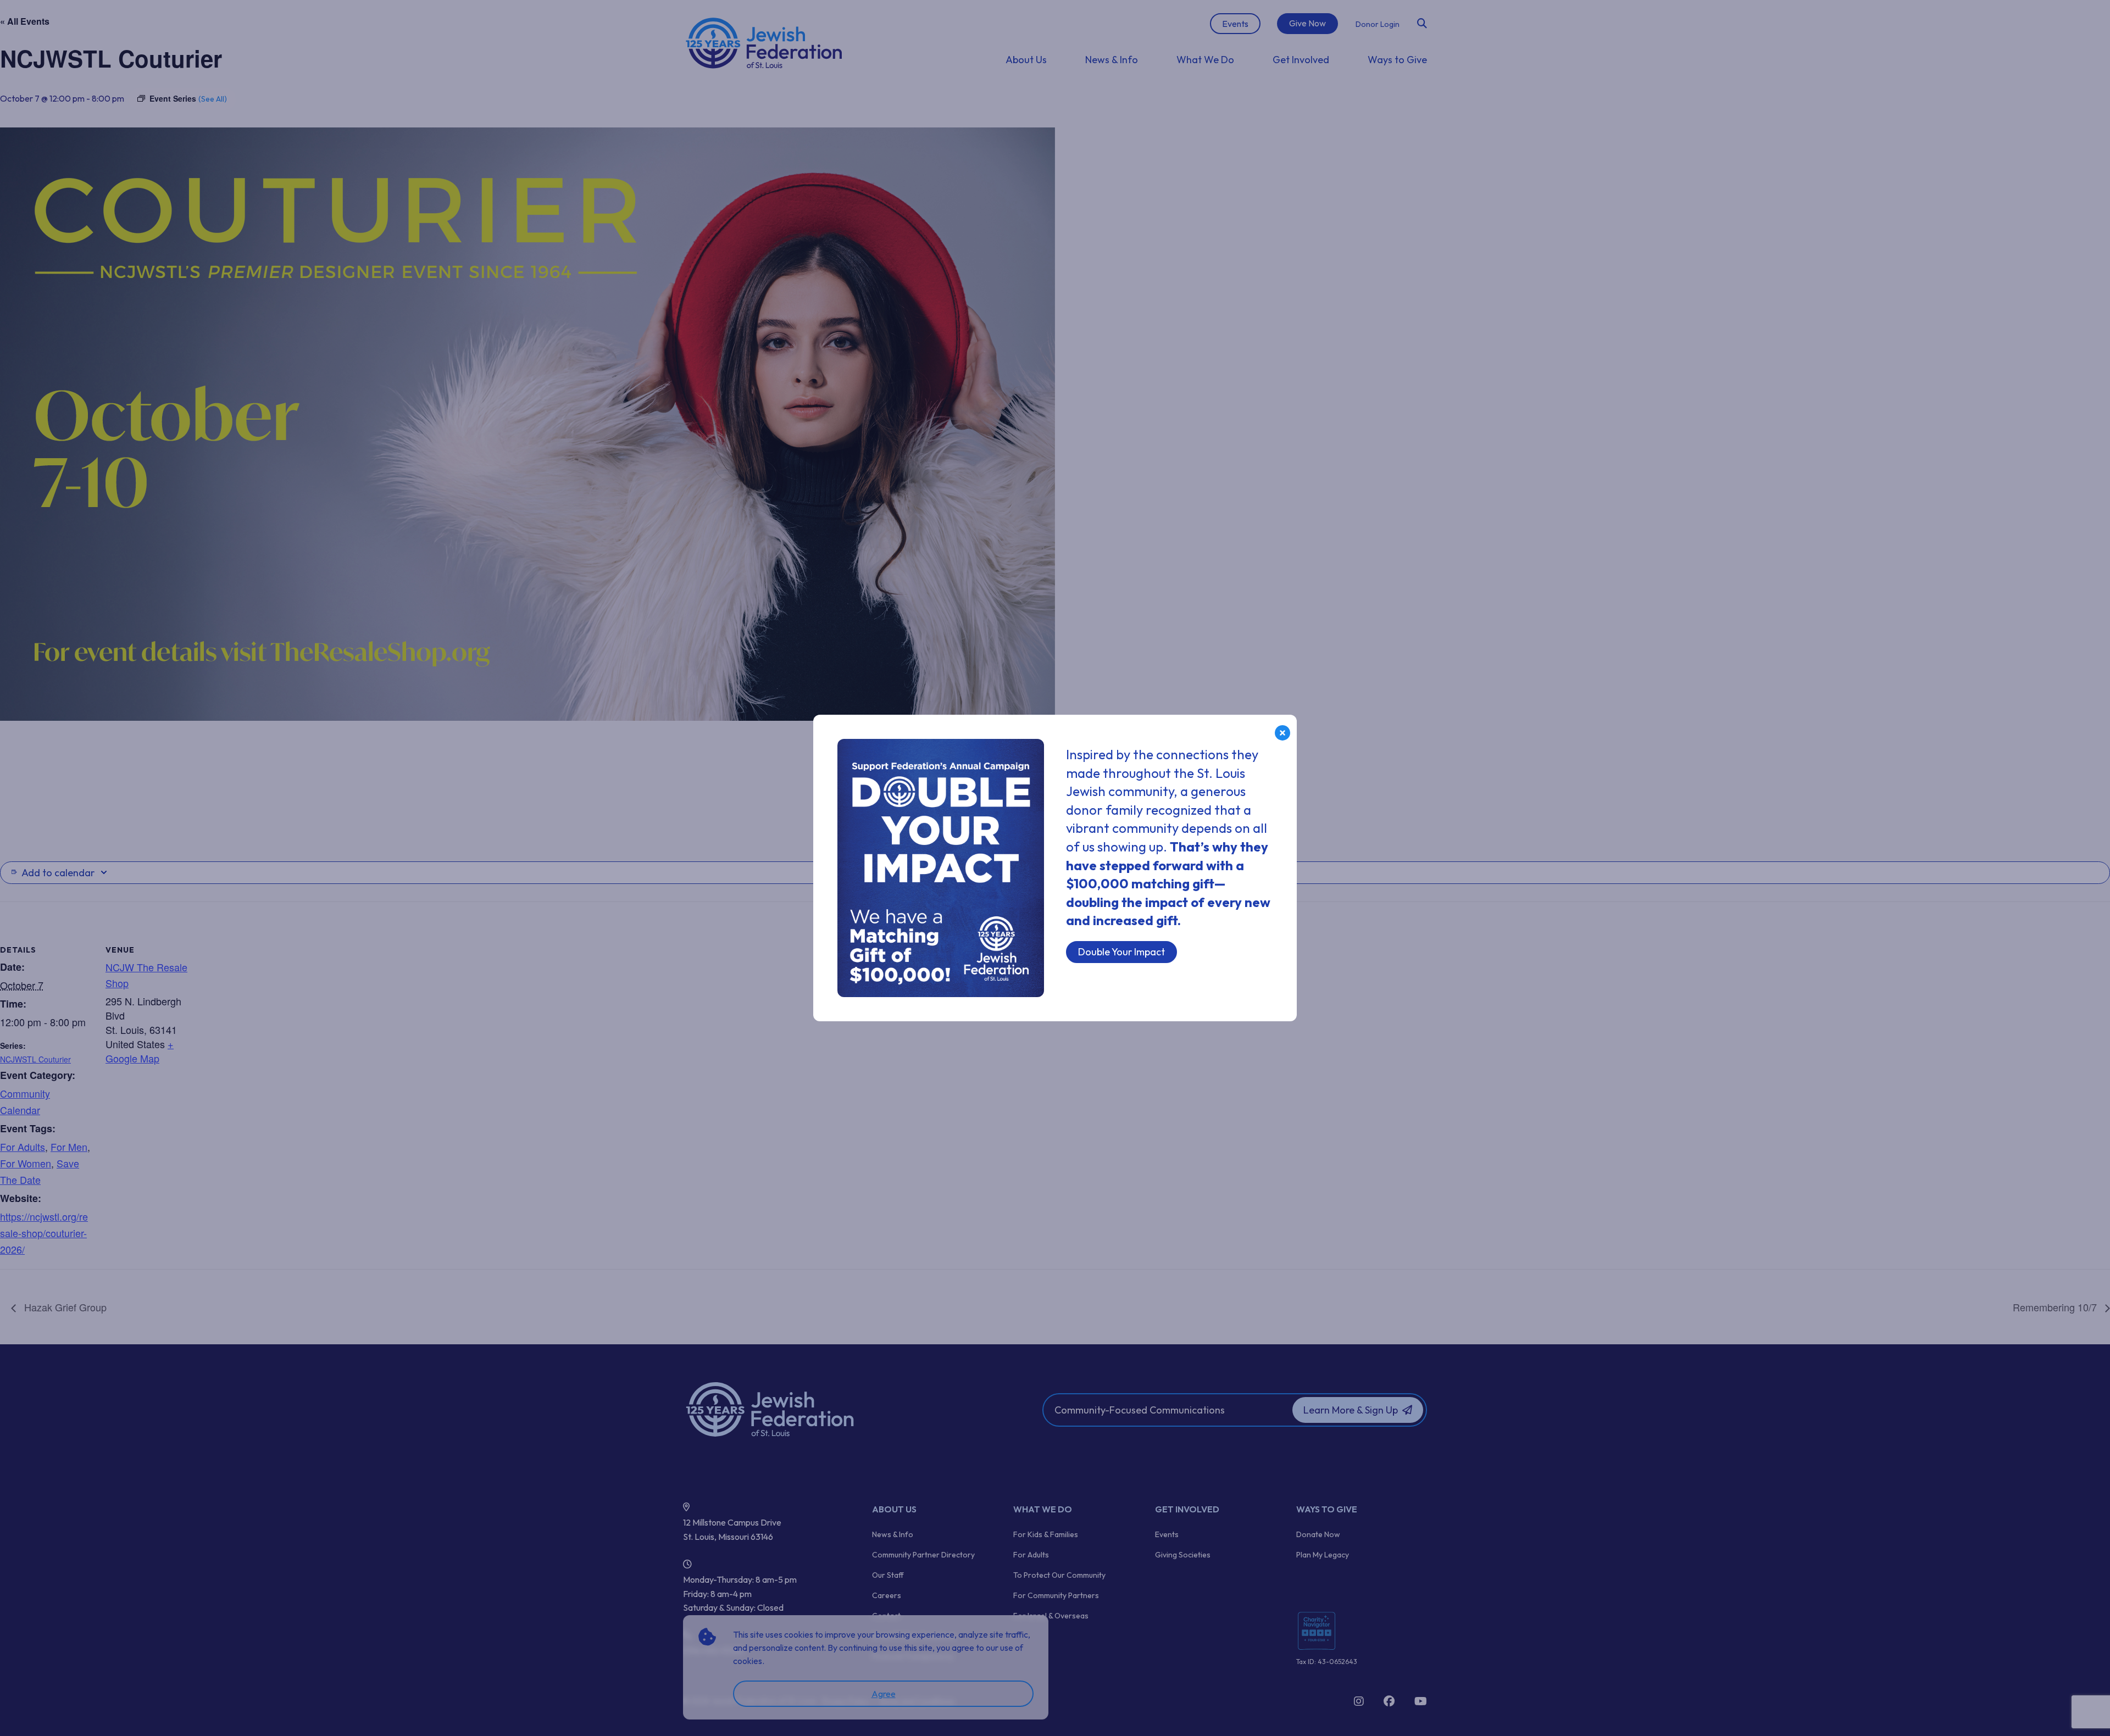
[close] (1282, 733)
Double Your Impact (1121, 952)
